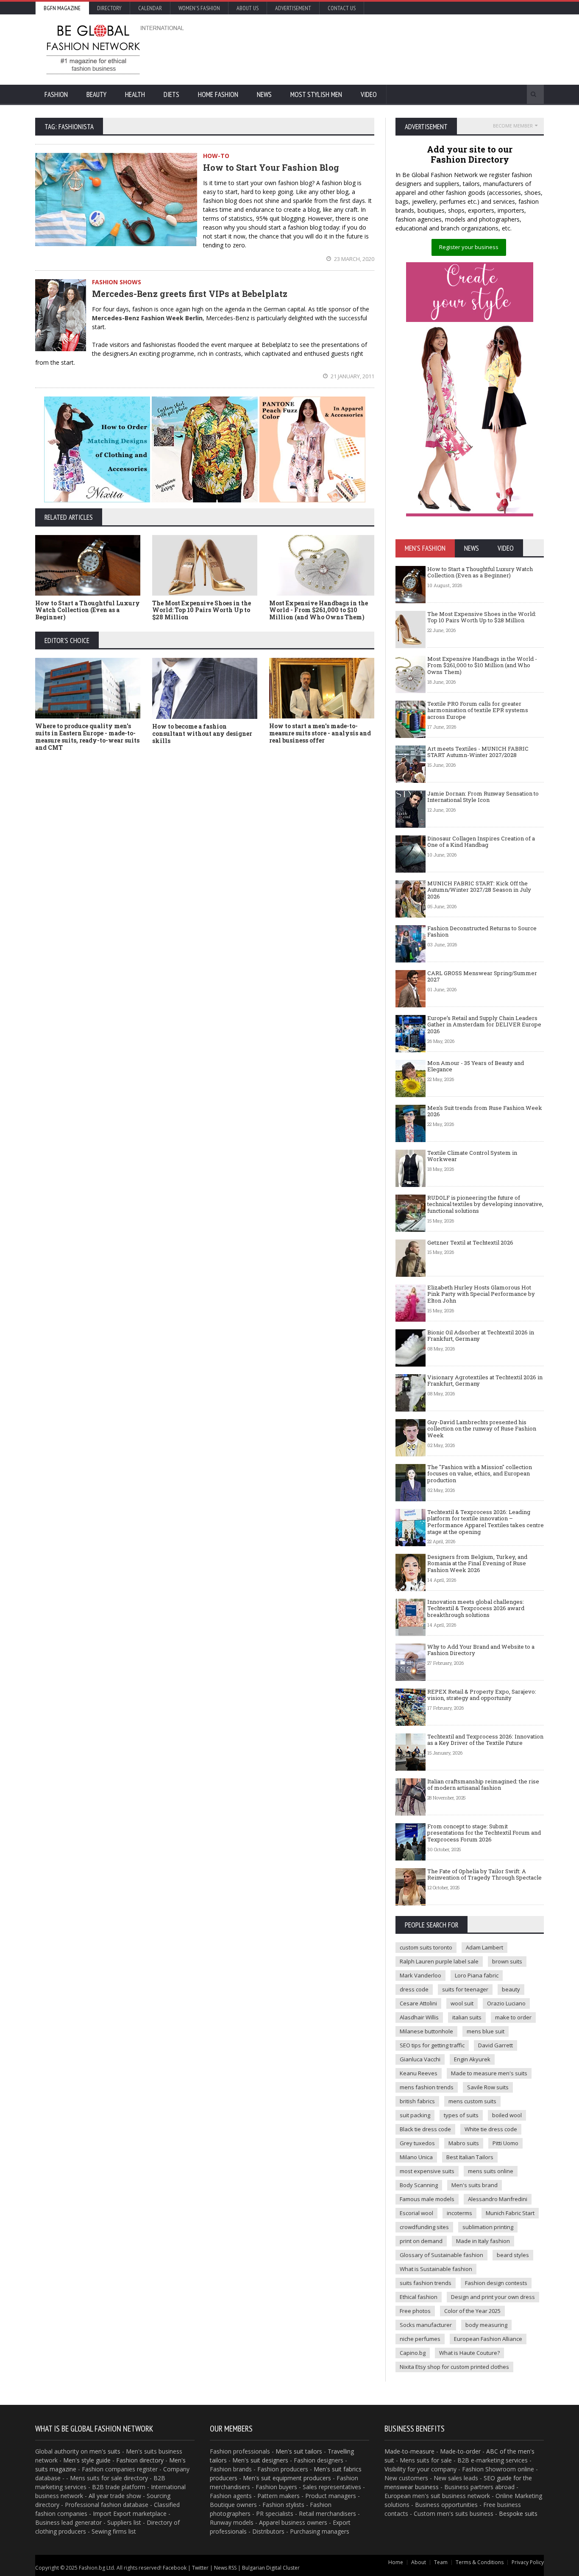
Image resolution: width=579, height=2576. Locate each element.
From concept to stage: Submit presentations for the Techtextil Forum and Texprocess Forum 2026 (484, 1833)
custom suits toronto (426, 1947)
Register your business (469, 247)
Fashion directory (140, 2460)
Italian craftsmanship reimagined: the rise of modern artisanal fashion (483, 1785)
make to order (513, 2017)
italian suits (467, 2017)
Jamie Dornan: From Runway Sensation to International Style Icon (483, 797)
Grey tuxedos (417, 2143)
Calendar (150, 8)
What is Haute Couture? (469, 2353)
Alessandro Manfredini (498, 2199)
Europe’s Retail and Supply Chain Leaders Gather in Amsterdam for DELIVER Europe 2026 (484, 1025)
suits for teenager (465, 1989)
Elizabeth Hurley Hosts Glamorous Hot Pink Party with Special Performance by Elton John (481, 1294)
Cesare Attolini (418, 2003)
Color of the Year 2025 (472, 2311)
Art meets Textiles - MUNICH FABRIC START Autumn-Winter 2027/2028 (478, 752)
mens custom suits (472, 2101)
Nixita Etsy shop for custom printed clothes (454, 2367)
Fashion (56, 94)
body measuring (486, 2325)
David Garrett (495, 2045)
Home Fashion (218, 94)
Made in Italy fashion (483, 2241)
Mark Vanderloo (420, 1975)
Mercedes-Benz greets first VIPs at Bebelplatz (190, 294)
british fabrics (417, 2101)
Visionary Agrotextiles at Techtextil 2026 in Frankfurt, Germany (485, 1381)
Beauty (96, 94)
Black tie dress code (425, 2129)
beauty (511, 1989)
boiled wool (507, 2115)
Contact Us (342, 8)
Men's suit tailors (299, 2451)
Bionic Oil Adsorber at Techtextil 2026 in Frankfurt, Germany (481, 1336)
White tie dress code (491, 2129)
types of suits (461, 2115)
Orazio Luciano (506, 2003)
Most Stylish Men (316, 94)
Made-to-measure (409, 2451)
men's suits (105, 2451)
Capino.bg (413, 2353)
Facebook (175, 2568)
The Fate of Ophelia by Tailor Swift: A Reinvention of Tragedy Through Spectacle (484, 1874)
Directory (109, 8)
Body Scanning (419, 2185)
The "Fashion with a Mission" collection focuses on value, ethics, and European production (480, 1474)
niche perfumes (420, 2339)
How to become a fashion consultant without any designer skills (202, 733)
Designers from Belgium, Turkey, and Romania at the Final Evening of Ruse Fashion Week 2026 (477, 1563)
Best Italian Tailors (470, 2157)
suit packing (415, 2115)
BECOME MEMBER (513, 126)
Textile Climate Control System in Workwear (472, 1156)
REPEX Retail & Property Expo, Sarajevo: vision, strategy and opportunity (482, 1695)
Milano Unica (416, 2157)
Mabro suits (464, 2143)
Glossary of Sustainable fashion (441, 2255)
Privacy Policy (528, 2562)
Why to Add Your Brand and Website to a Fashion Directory (481, 1650)
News (264, 94)
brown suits (507, 1961)
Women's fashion (199, 8)
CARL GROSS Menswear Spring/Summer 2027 (482, 976)
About (419, 2562)
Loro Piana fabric (477, 1975)
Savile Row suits (488, 2087)
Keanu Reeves (419, 2073)
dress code (414, 1989)
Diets (171, 94)
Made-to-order (460, 2451)
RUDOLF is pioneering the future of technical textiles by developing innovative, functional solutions (485, 1204)
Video (369, 94)
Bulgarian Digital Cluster (271, 2568)
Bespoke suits (518, 2514)
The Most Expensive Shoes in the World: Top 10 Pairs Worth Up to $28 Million (202, 610)
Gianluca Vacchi (420, 2059)
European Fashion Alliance (488, 2339)
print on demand (421, 2241)
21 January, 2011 (352, 376)
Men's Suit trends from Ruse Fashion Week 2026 (485, 1111)
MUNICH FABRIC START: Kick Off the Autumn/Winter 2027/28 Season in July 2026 (479, 890)
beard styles (513, 2255)
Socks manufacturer (426, 2325)
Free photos (415, 2311)
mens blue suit (486, 2031)
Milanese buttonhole (426, 2031)
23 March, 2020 (354, 259)
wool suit (462, 2003)
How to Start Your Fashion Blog (271, 167)
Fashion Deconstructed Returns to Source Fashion (482, 932)
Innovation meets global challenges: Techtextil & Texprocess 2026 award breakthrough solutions (476, 1608)
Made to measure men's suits (489, 2073)
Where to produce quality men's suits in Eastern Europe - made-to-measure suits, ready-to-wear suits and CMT (87, 736)
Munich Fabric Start (510, 2213)
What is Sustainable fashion (436, 2269)
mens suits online (491, 2171)
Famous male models (427, 2199)
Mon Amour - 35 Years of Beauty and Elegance (476, 1066)
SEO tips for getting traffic (432, 2045)
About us (248, 8)
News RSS (225, 2568)
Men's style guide (87, 2460)
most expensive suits (427, 2171)
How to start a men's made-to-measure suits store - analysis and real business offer (320, 733)
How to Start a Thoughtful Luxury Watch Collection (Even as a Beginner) (88, 610)
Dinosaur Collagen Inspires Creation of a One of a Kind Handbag (481, 842)
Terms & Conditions (480, 2562)
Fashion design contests (496, 2283)
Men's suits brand (475, 2185)
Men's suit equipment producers (287, 2478)
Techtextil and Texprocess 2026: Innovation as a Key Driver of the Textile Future (485, 1740)
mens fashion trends (427, 2087)
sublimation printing (488, 2227)
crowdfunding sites (424, 2227)
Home (396, 2562)
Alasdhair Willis (419, 2017)
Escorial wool (416, 2213)
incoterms (459, 2213)
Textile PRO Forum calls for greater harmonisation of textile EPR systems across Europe (478, 710)
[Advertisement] (381, 49)
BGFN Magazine (62, 8)
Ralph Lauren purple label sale (439, 1961)
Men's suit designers (260, 2460)
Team (441, 2562)
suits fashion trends (426, 2283)
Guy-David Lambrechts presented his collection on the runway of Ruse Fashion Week (482, 1429)
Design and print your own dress (493, 2297)
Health (135, 94)
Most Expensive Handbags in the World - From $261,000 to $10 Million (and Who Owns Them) (319, 610)
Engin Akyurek (472, 2059)
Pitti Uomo (505, 2143)
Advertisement (293, 8)
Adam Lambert (484, 1947)
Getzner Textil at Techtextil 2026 (470, 1242)
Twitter (200, 2568)
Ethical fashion (419, 2297)
